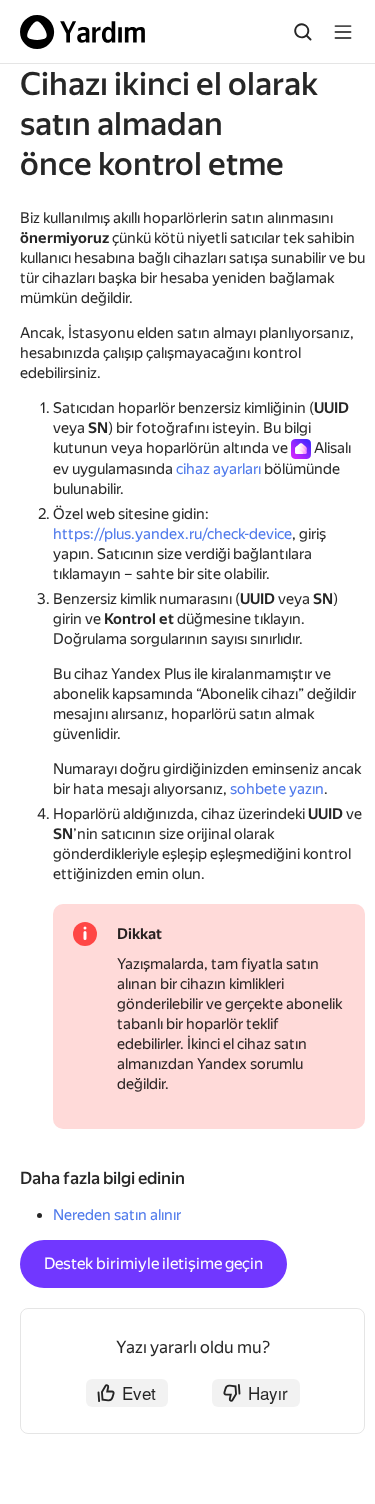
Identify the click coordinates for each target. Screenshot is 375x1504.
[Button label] (343, 32)
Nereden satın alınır (117, 1215)
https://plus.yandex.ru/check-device (172, 534)
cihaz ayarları (218, 469)
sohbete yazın (277, 789)
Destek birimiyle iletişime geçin (153, 1263)
